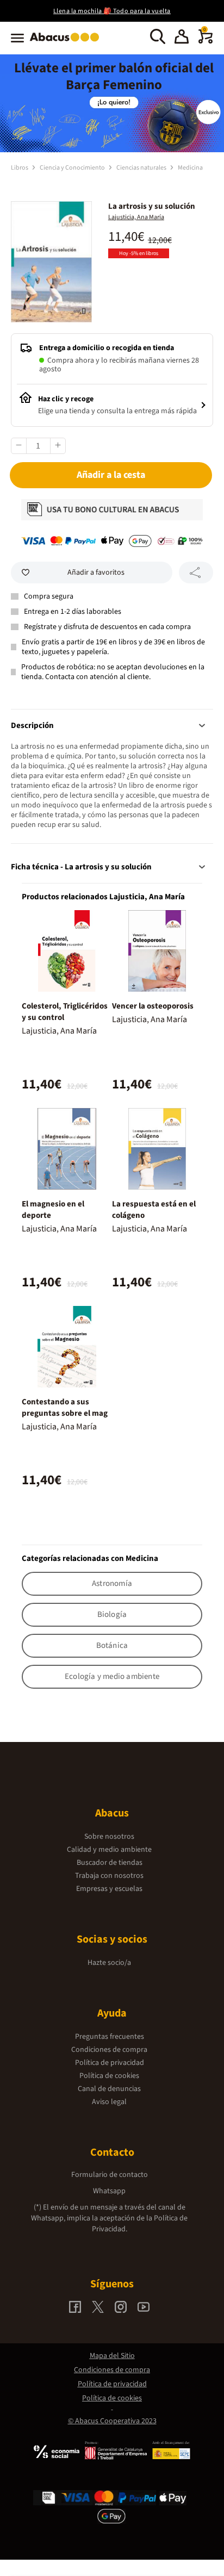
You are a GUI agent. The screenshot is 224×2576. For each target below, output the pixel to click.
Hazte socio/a (109, 1963)
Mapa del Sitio (112, 2356)
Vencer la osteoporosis (153, 1006)
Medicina (190, 168)
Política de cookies (109, 2076)
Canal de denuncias (109, 2089)
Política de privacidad (110, 2063)
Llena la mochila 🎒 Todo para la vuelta (112, 11)
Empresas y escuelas (109, 1889)
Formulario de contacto (110, 2175)
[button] (182, 38)
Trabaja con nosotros (109, 1876)
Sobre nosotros (109, 1837)
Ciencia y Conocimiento (73, 168)
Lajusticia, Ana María (136, 217)
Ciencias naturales (142, 168)
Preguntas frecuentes (110, 2037)
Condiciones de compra (109, 2050)
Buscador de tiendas (110, 1863)
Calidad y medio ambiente (109, 1850)
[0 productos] (206, 41)
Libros (20, 168)
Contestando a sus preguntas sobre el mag (65, 1408)
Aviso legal (109, 2102)
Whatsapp (109, 2191)
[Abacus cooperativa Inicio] (67, 42)
